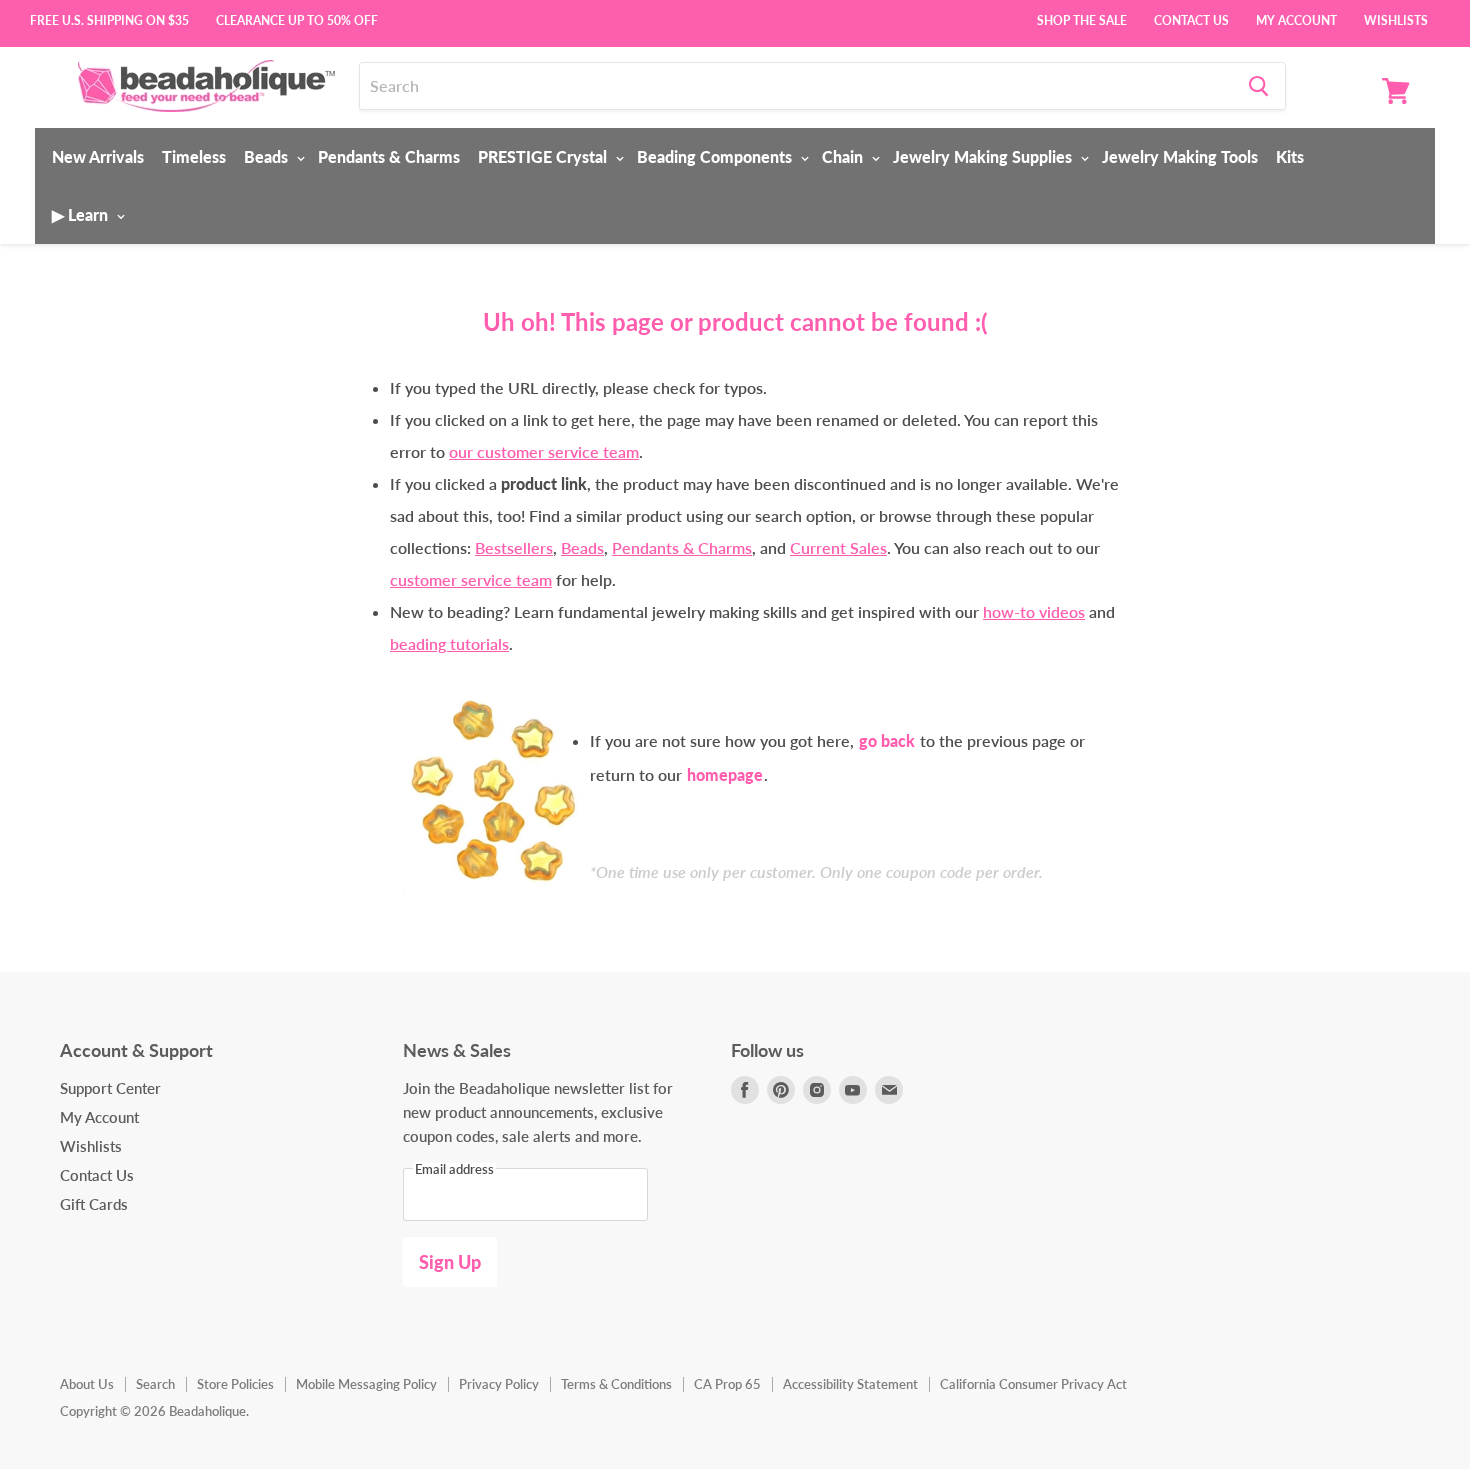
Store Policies (235, 1384)
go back (887, 740)
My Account (1296, 19)
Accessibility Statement (850, 1384)
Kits (1290, 156)
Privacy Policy (499, 1384)
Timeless (194, 156)
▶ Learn (82, 214)
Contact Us (1191, 19)
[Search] (1258, 86)
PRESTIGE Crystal (544, 156)
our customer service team (544, 451)
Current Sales (838, 547)
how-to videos (1034, 611)
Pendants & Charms (389, 156)
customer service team (471, 579)
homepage (725, 774)
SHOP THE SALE (1082, 19)
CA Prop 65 (727, 1384)
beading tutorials (449, 643)
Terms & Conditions (616, 1384)
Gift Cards (94, 1204)
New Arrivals (98, 156)
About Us (87, 1384)
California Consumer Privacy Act (1033, 1384)
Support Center (110, 1088)
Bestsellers (514, 547)
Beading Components (716, 156)
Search (155, 1384)
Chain (844, 156)
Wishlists (1396, 19)
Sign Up (450, 1262)
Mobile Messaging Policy (366, 1384)
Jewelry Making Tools (1180, 156)
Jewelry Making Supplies (984, 156)
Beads (268, 156)
